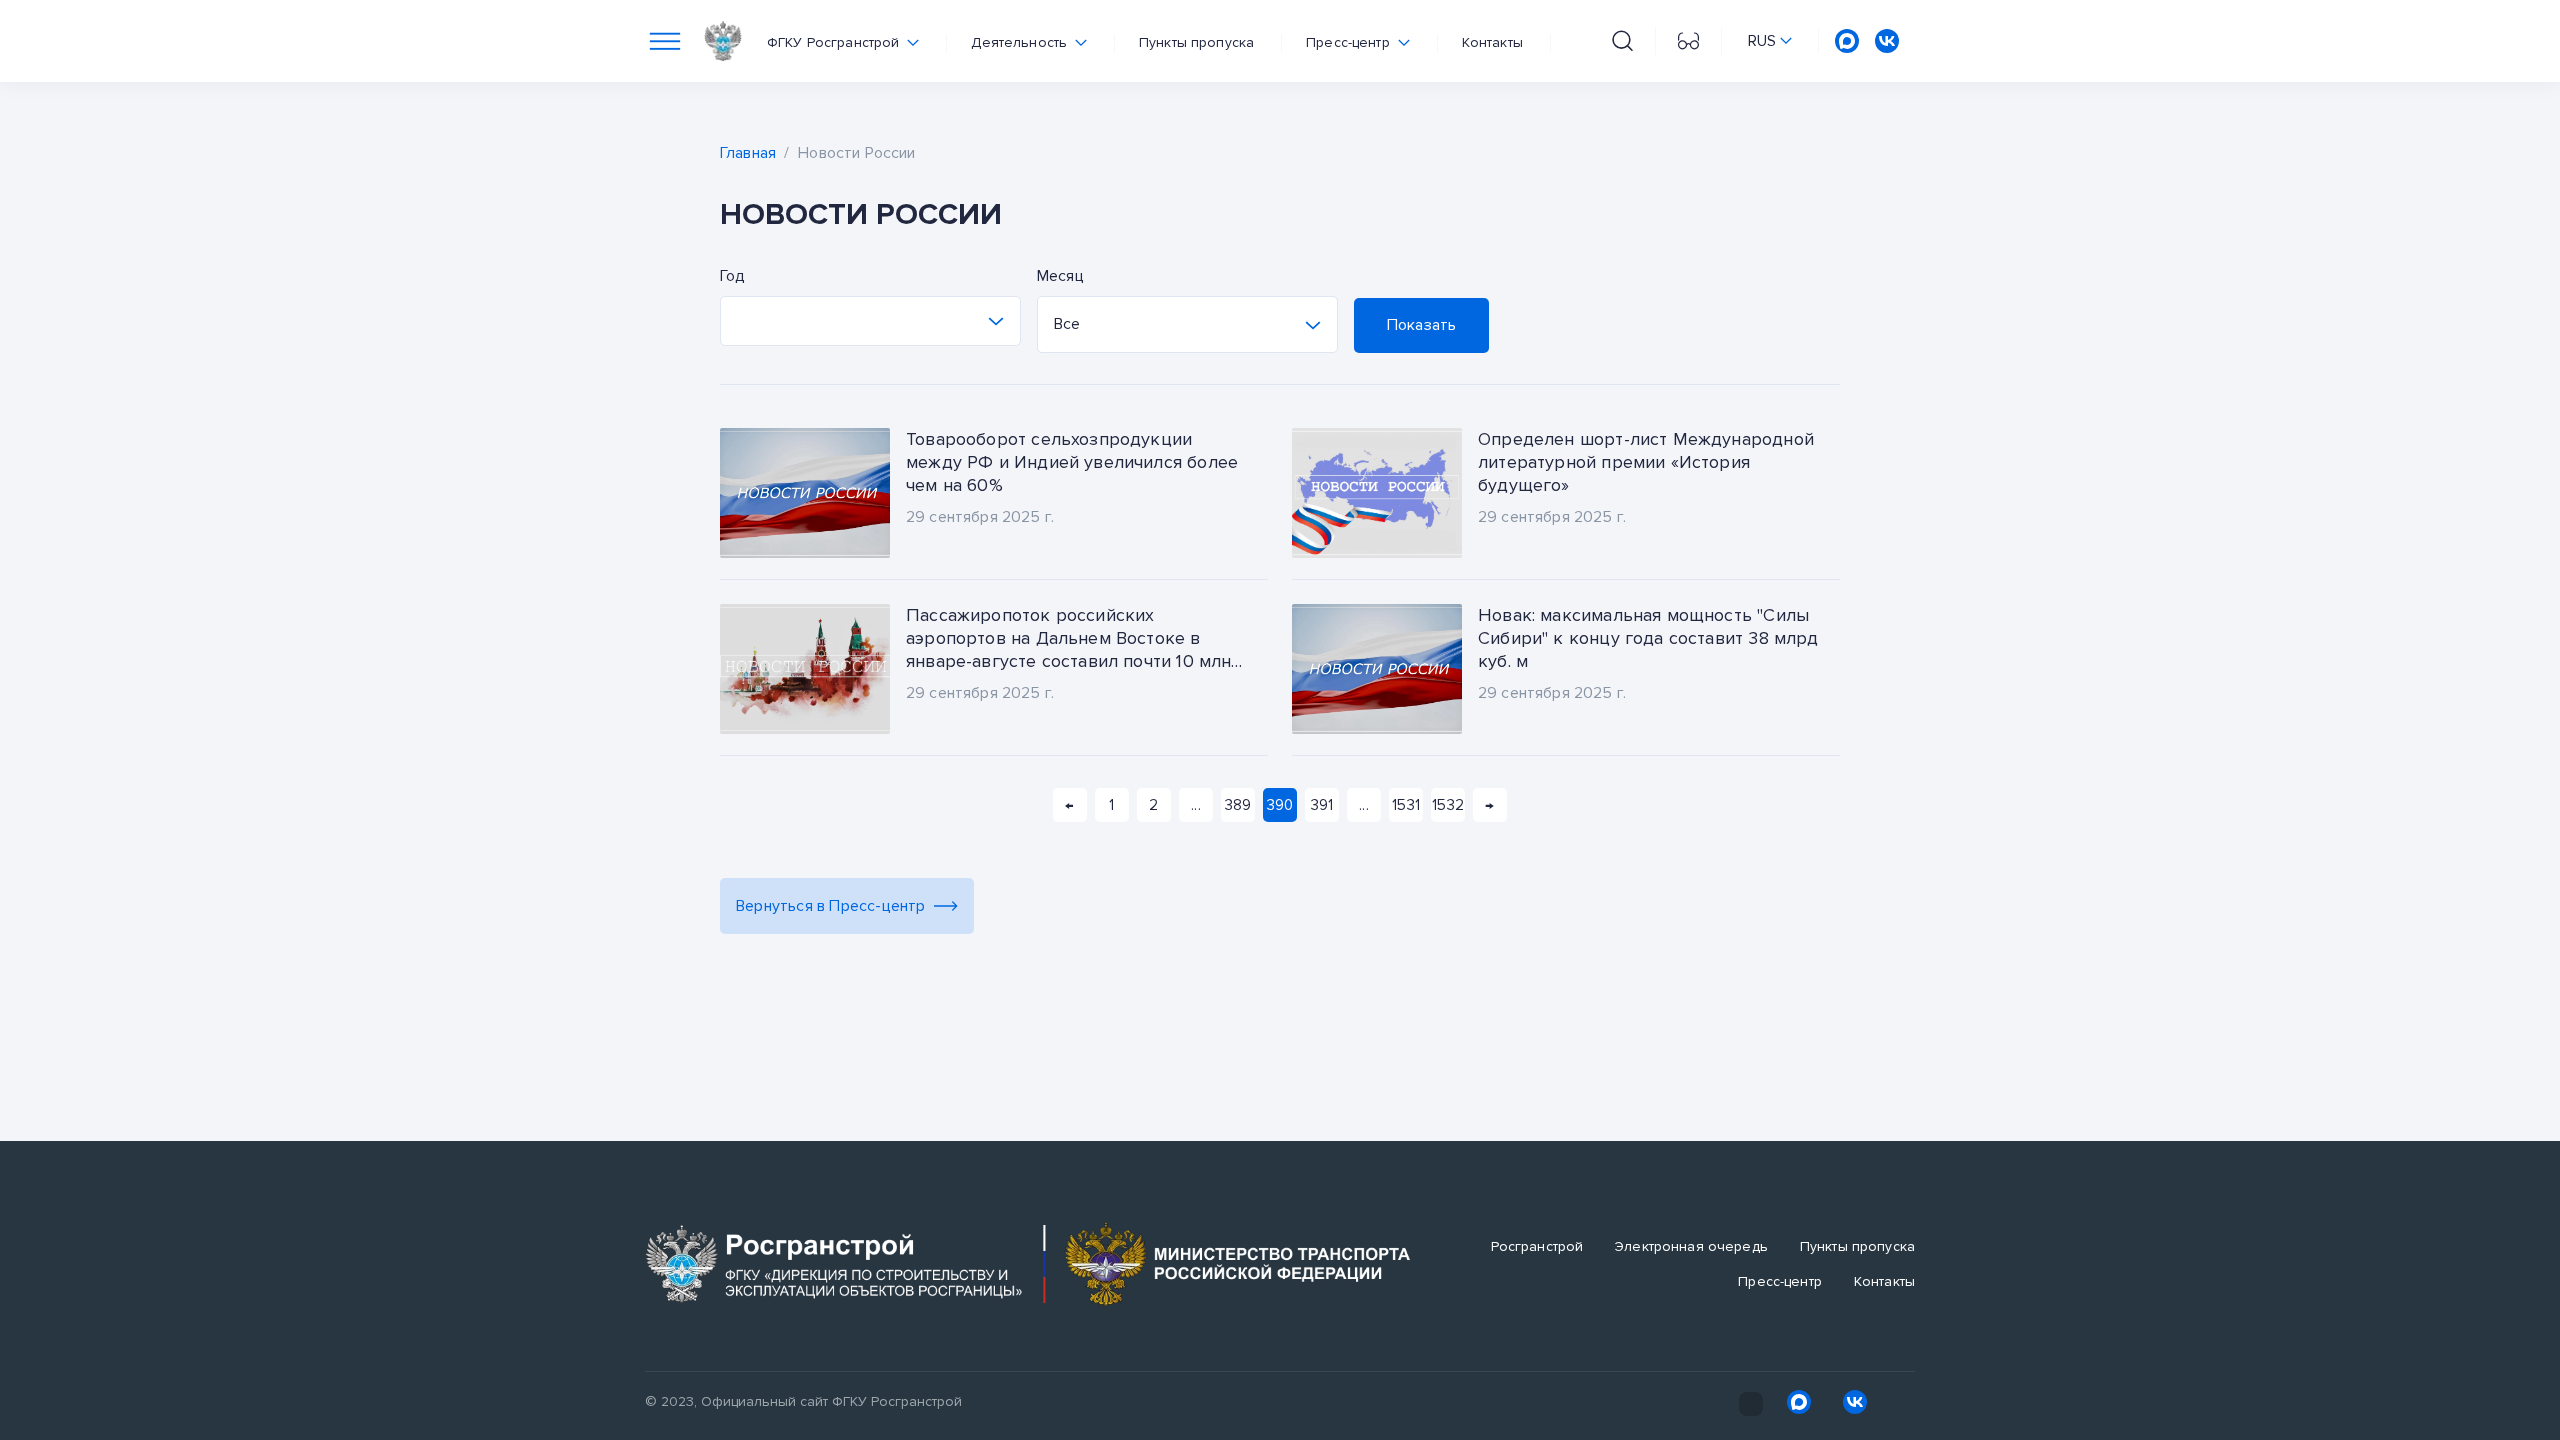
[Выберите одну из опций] (870, 321)
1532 (1448, 805)
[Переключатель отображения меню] (665, 41)
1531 (1406, 805)
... (1195, 805)
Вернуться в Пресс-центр (831, 906)
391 (1322, 805)
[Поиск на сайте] (1622, 41)
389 (1238, 805)
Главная (748, 153)
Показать (1421, 325)
